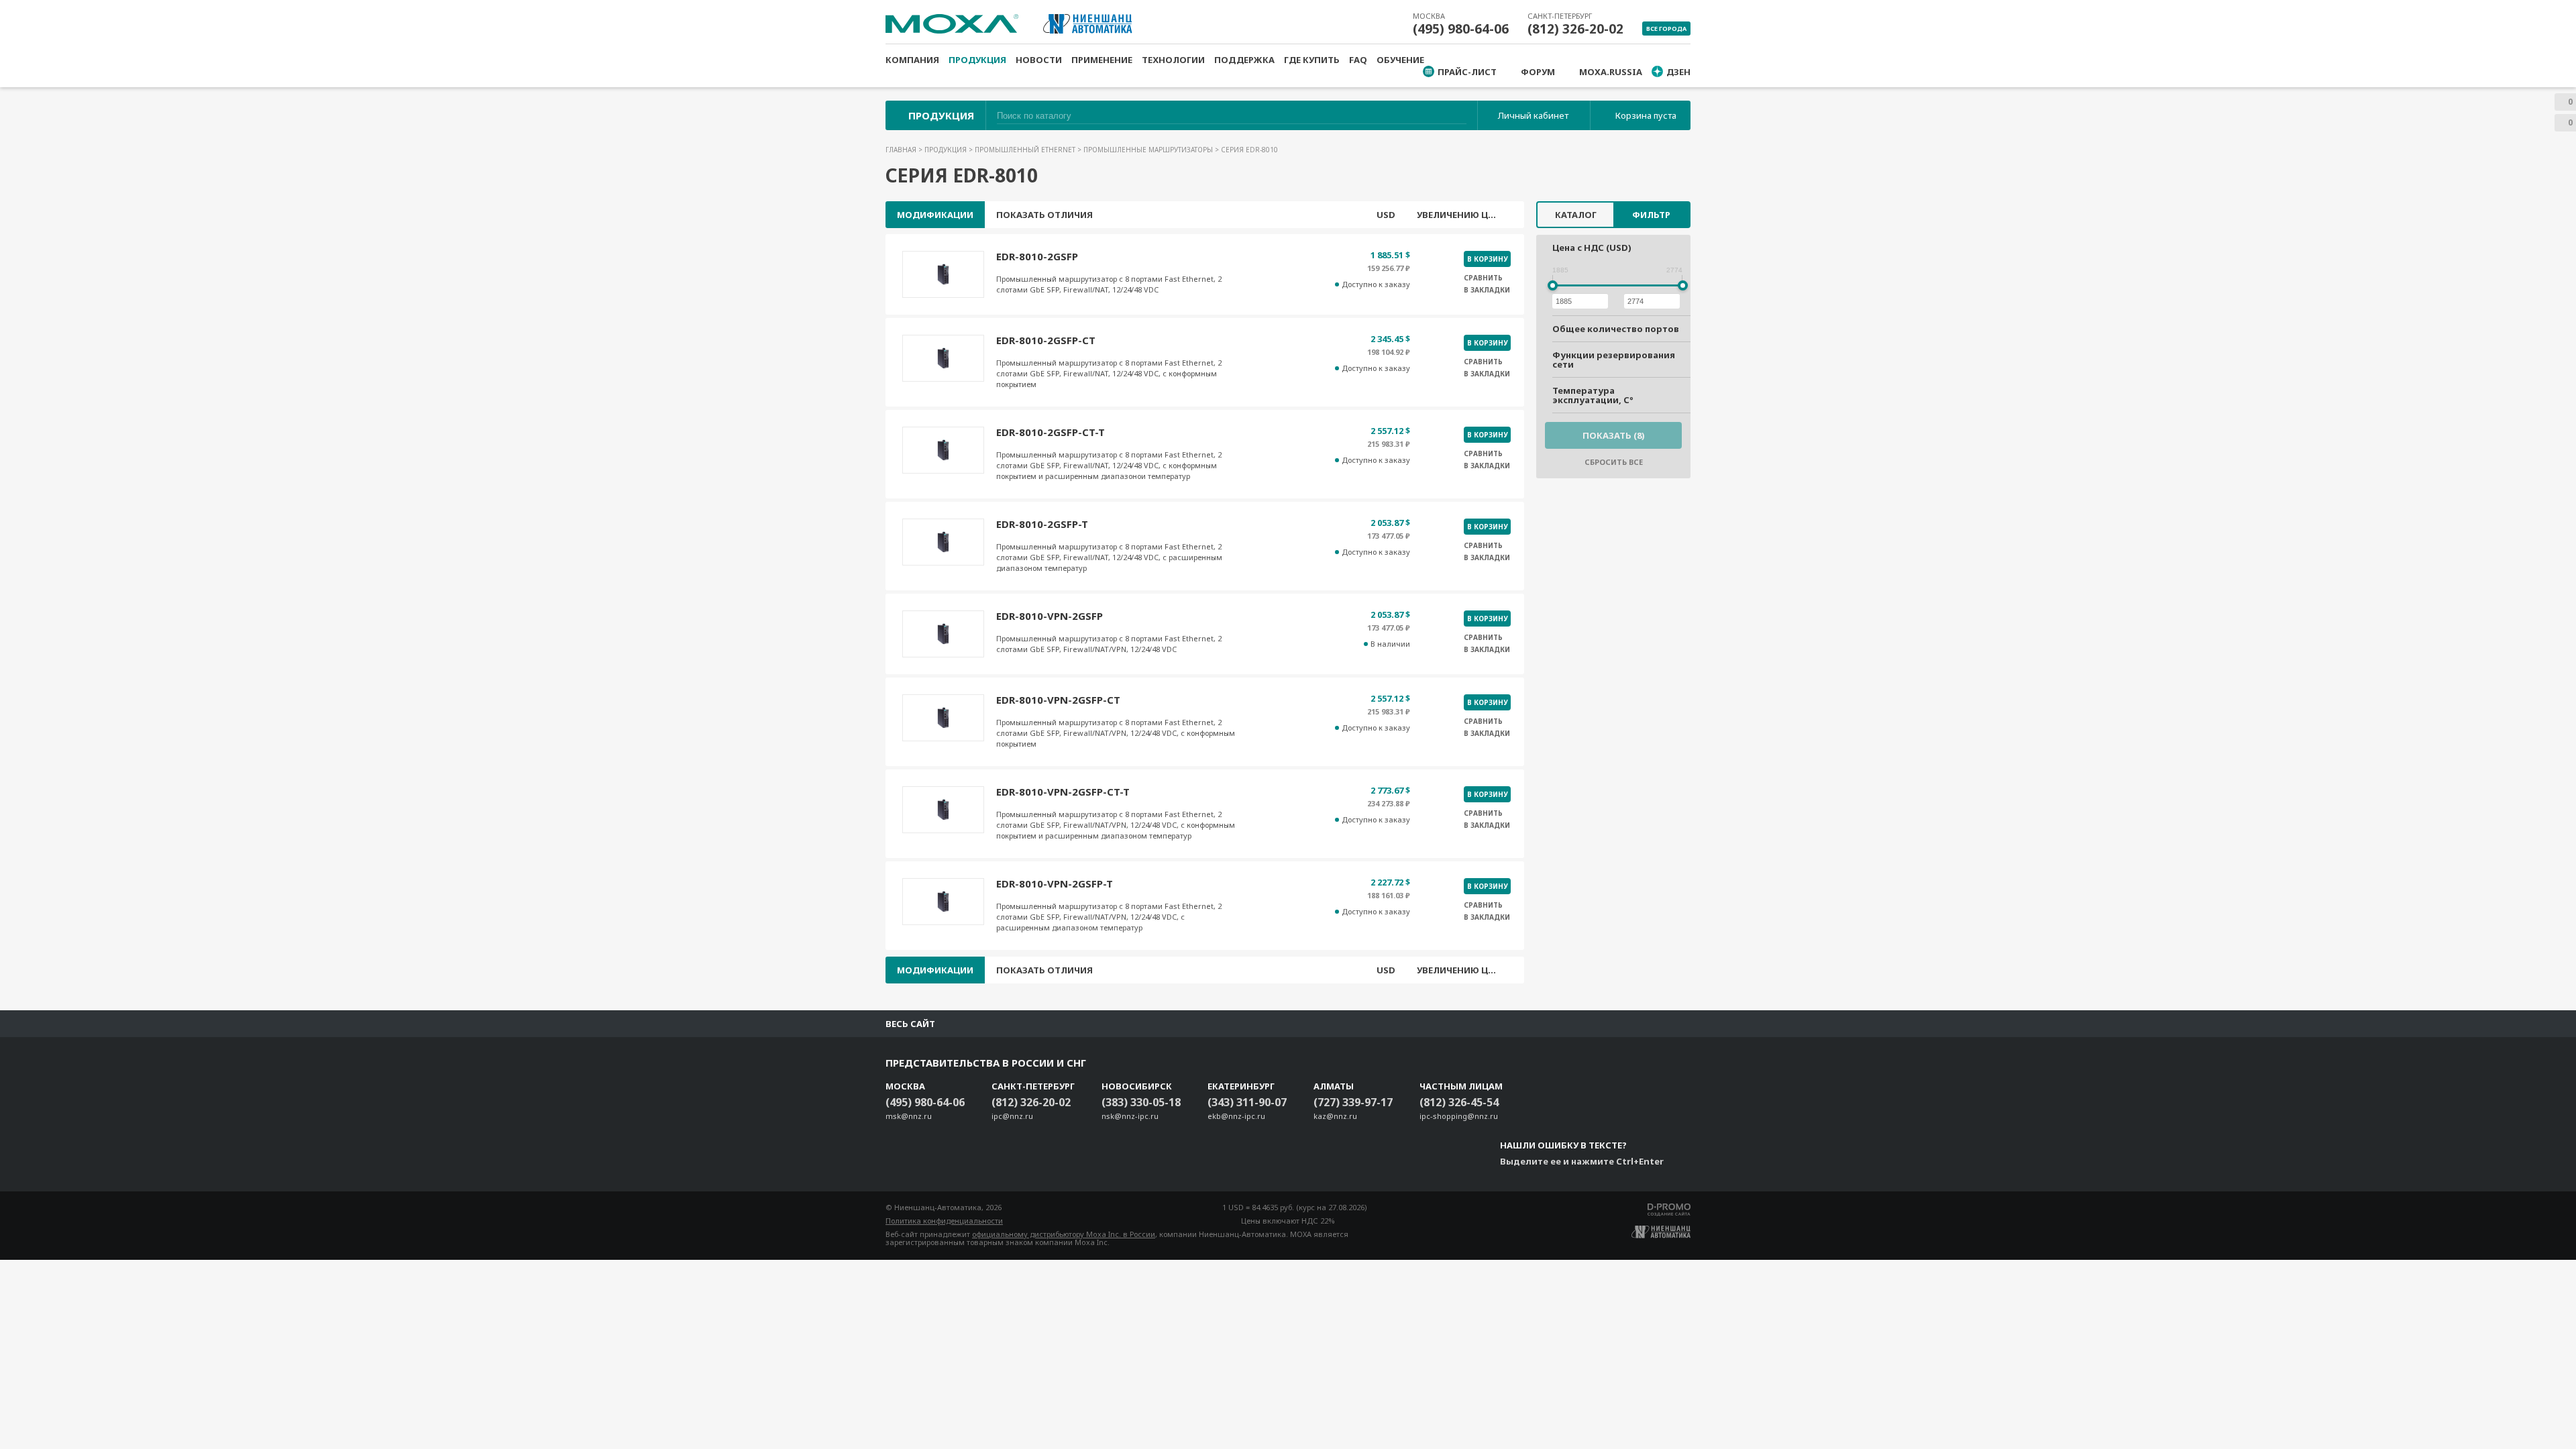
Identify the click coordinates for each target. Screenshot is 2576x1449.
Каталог (1576, 215)
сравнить (1483, 278)
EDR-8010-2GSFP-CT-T (1051, 432)
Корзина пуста (1646, 115)
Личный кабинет (1533, 115)
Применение (1102, 60)
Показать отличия (1044, 215)
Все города (1666, 29)
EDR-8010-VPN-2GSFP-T (1055, 883)
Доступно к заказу (1376, 284)
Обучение (1400, 60)
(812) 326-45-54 (1459, 1102)
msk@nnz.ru (909, 1116)
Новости (1039, 60)
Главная (902, 150)
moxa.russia (1611, 72)
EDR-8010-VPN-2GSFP (1050, 616)
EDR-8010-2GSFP (1037, 256)
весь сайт (910, 1024)
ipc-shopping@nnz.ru (1459, 1116)
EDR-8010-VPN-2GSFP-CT (1058, 700)
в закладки (1487, 290)
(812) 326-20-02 (1575, 29)
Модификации (935, 215)
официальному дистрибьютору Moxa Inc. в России (1064, 1234)
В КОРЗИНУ (1487, 259)
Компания (912, 60)
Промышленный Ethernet (1026, 150)
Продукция (977, 60)
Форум (1538, 72)
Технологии (1173, 60)
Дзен (1678, 72)
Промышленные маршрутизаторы (1149, 150)
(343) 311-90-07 (1247, 1102)
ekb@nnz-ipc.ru (1236, 1116)
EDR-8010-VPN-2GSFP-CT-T (1063, 792)
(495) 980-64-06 (1461, 29)
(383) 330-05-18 (1141, 1102)
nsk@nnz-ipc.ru (1130, 1116)
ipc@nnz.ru (1012, 1116)
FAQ (1358, 60)
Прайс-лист (1467, 72)
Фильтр (1651, 215)
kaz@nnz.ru (1335, 1116)
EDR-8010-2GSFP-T (1042, 524)
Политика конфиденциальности (944, 1221)
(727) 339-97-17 (1353, 1102)
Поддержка (1244, 60)
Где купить (1312, 60)
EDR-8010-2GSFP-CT (1046, 340)
